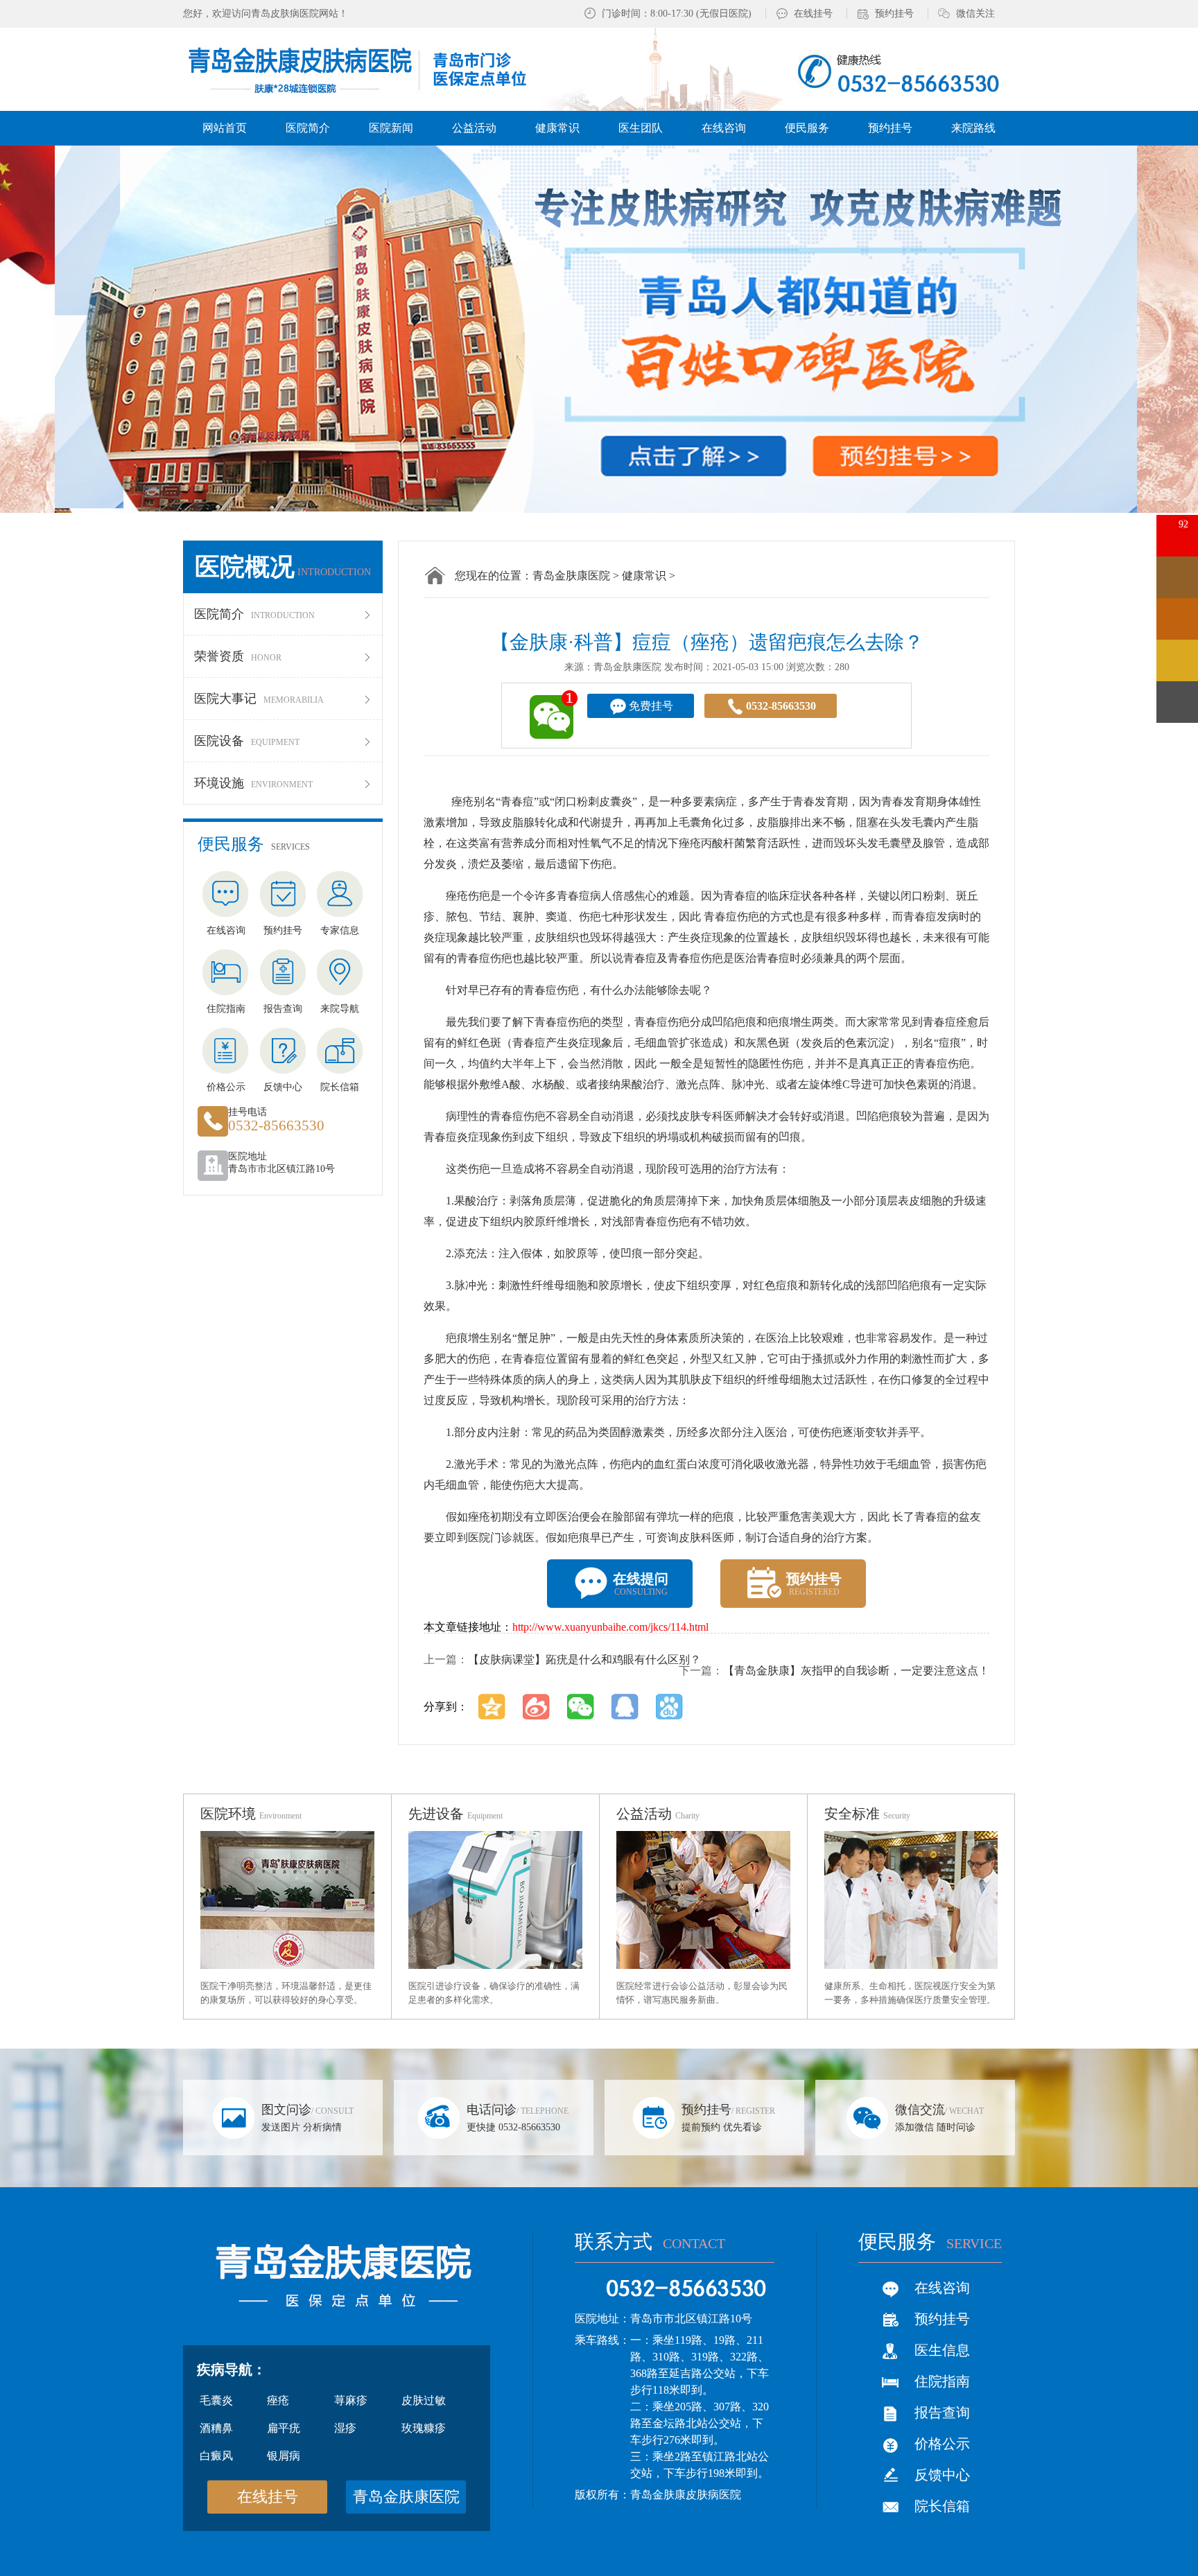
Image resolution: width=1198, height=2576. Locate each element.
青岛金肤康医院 (571, 576)
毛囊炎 (216, 2400)
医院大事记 (259, 699)
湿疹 (345, 2428)
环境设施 (253, 783)
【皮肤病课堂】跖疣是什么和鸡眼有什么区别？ (584, 1659)
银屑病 (284, 2456)
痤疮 (278, 2400)
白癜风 (216, 2456)
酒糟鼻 (216, 2428)
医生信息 (942, 2350)
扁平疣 (284, 2428)
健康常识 (644, 576)
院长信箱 (942, 2506)
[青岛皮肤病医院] (373, 68)
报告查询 (942, 2412)
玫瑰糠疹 (424, 2428)
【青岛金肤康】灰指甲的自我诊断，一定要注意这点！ (856, 1671)
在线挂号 (813, 14)
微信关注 (975, 14)
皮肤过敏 (424, 2400)
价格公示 (942, 2444)
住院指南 (942, 2381)
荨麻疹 (351, 2400)
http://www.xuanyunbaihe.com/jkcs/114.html (610, 1627)
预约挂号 (894, 14)
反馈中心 (942, 2475)
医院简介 (254, 614)
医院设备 (247, 741)
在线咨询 (942, 2288)
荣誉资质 (238, 656)
